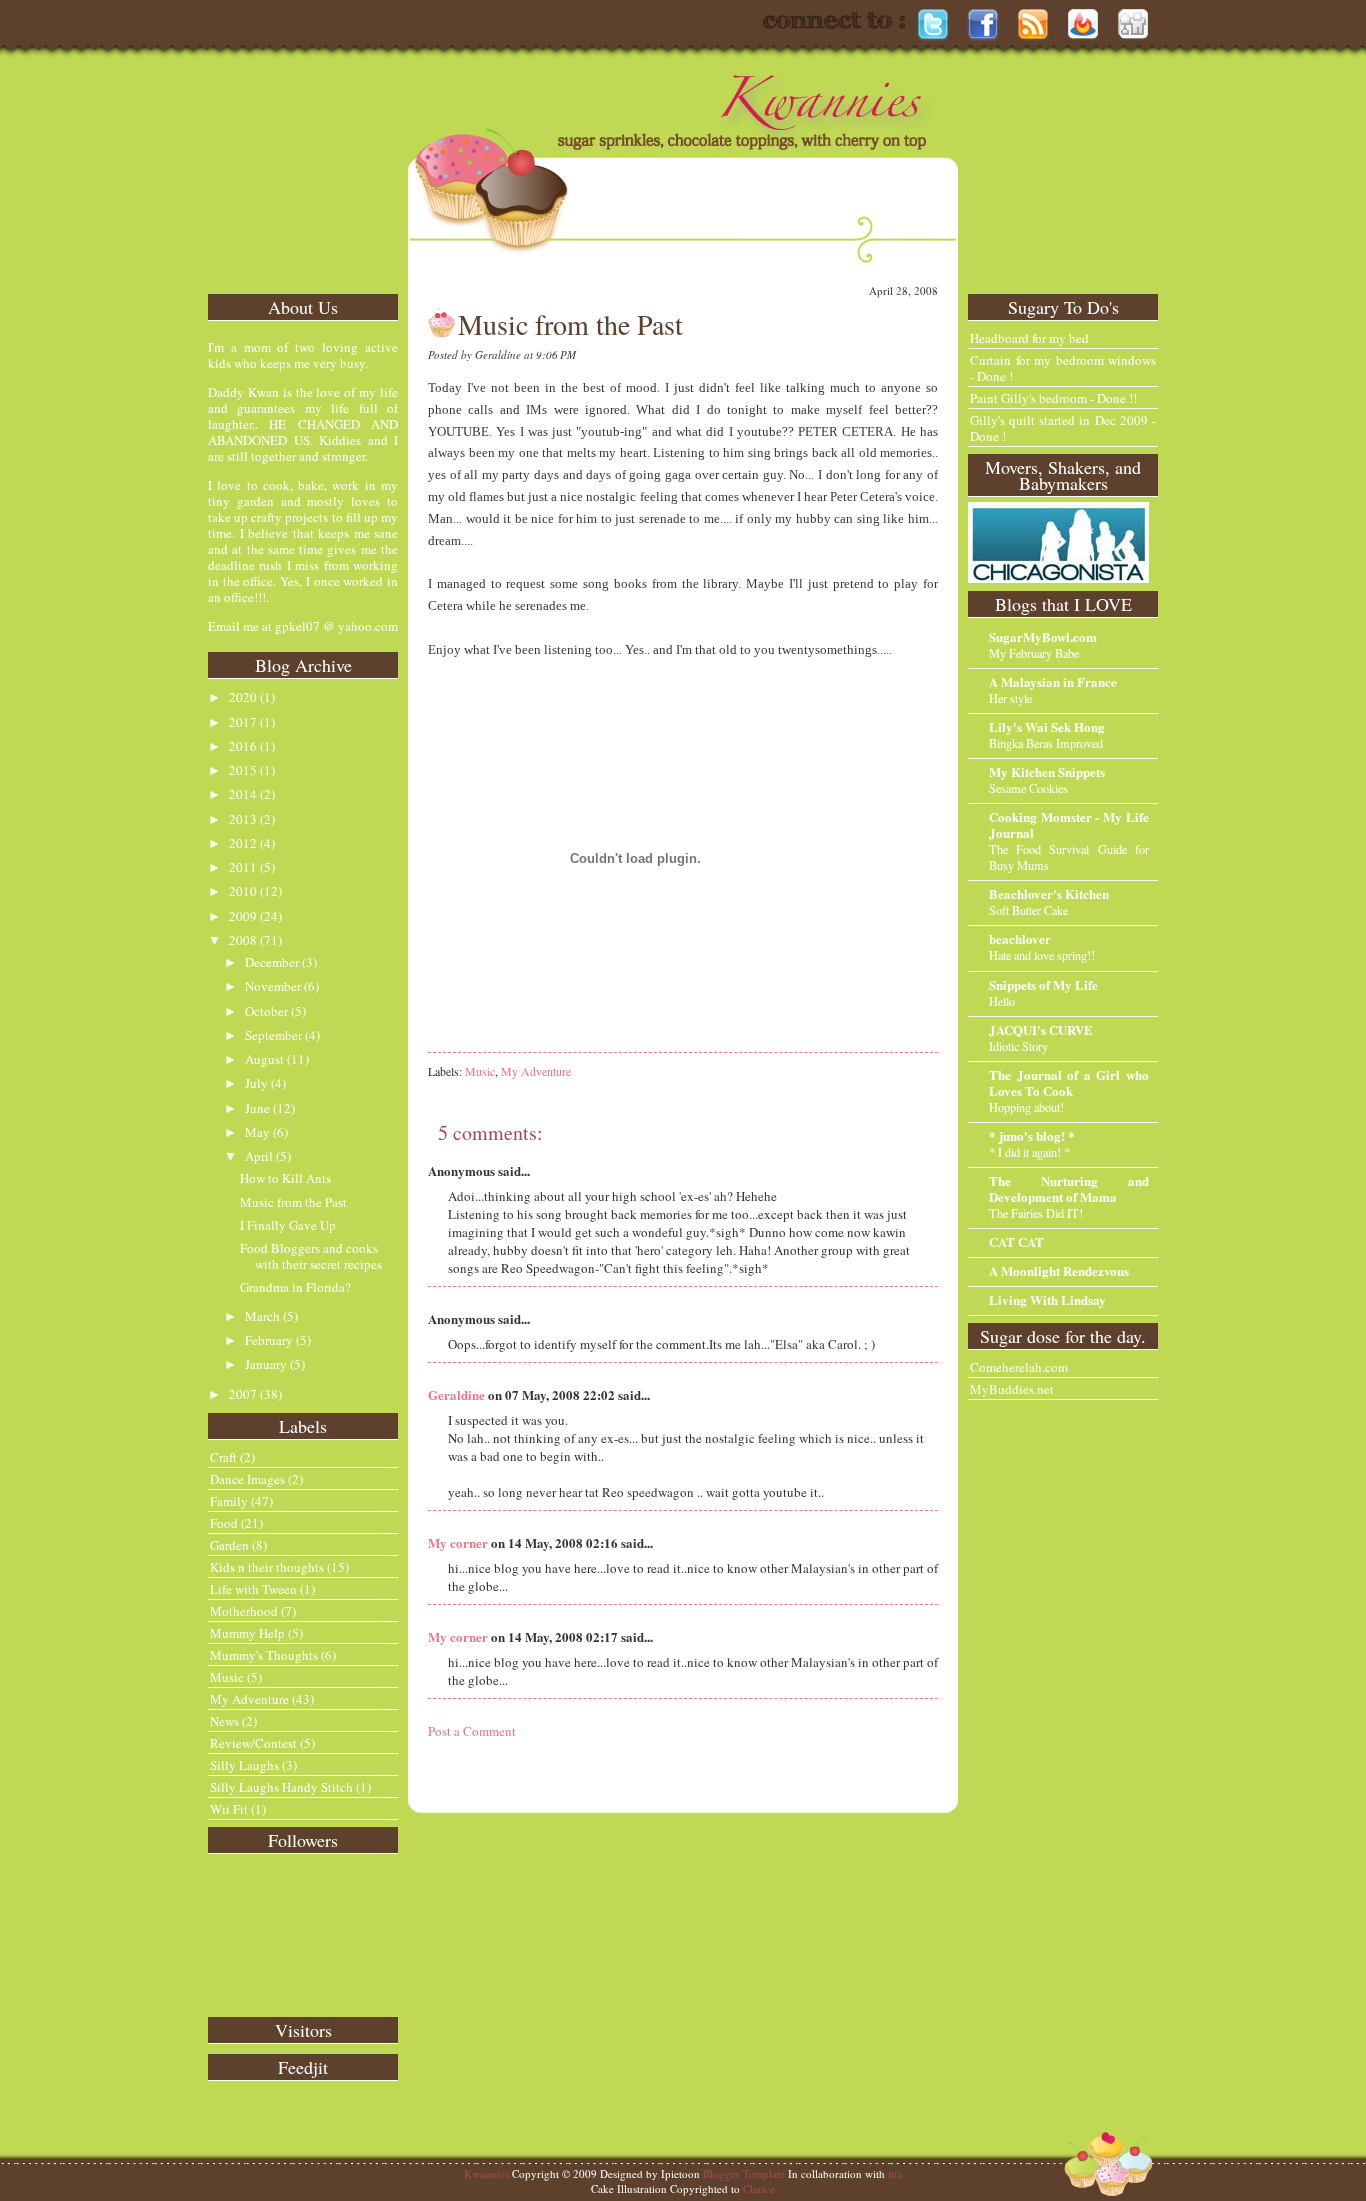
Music (227, 1677)
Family (229, 1501)
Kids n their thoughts (267, 1567)
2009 (243, 916)
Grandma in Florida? (295, 1287)
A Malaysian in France (1053, 681)
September (273, 1035)
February (269, 1340)
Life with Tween (253, 1589)
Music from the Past (293, 1202)
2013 (243, 819)
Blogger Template (744, 2173)
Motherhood (244, 1611)
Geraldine (456, 1394)
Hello (1002, 1001)
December (272, 962)
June (257, 1108)
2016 (243, 746)
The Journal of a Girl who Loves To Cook (1069, 1082)
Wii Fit (229, 1809)
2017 (243, 722)
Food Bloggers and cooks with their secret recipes (311, 1256)
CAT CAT (1016, 1241)
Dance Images (247, 1479)
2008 (243, 940)
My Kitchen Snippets (1047, 771)
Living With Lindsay (1047, 1299)
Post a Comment (472, 1731)
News (224, 1721)
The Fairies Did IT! (1036, 1213)
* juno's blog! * (1032, 1135)
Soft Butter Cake (1028, 910)
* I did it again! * (1029, 1152)
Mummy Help (247, 1633)
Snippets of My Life (1043, 984)
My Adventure (249, 1699)
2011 (243, 867)
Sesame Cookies (1028, 788)
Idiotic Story (1018, 1046)
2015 (243, 770)
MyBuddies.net (1012, 1389)
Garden (229, 1545)
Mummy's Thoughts (264, 1655)
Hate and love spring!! (1042, 955)
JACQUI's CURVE (1041, 1029)
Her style (1010, 698)
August (264, 1059)
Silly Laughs (244, 1765)
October (266, 1011)
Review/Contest (253, 1743)
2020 (243, 697)
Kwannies (486, 2173)
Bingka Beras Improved (1046, 743)
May (257, 1132)
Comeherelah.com (1019, 1367)
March (262, 1316)
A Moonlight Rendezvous (1059, 1270)
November (273, 986)
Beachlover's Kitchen (1049, 893)
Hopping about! (1026, 1107)
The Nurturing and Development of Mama (1069, 1188)
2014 (243, 794)
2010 (243, 891)
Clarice (759, 2188)
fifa (895, 2173)
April (259, 1156)
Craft (223, 1457)
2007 (243, 1394)
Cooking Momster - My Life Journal (1069, 824)
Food (224, 1523)
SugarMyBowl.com (1043, 636)
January (266, 1364)
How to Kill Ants (285, 1178)
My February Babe (1034, 653)
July (256, 1083)
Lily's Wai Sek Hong (1047, 726)
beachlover (1020, 938)
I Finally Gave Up (288, 1225)
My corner (458, 1542)
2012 (243, 843)
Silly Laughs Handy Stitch (281, 1787)
